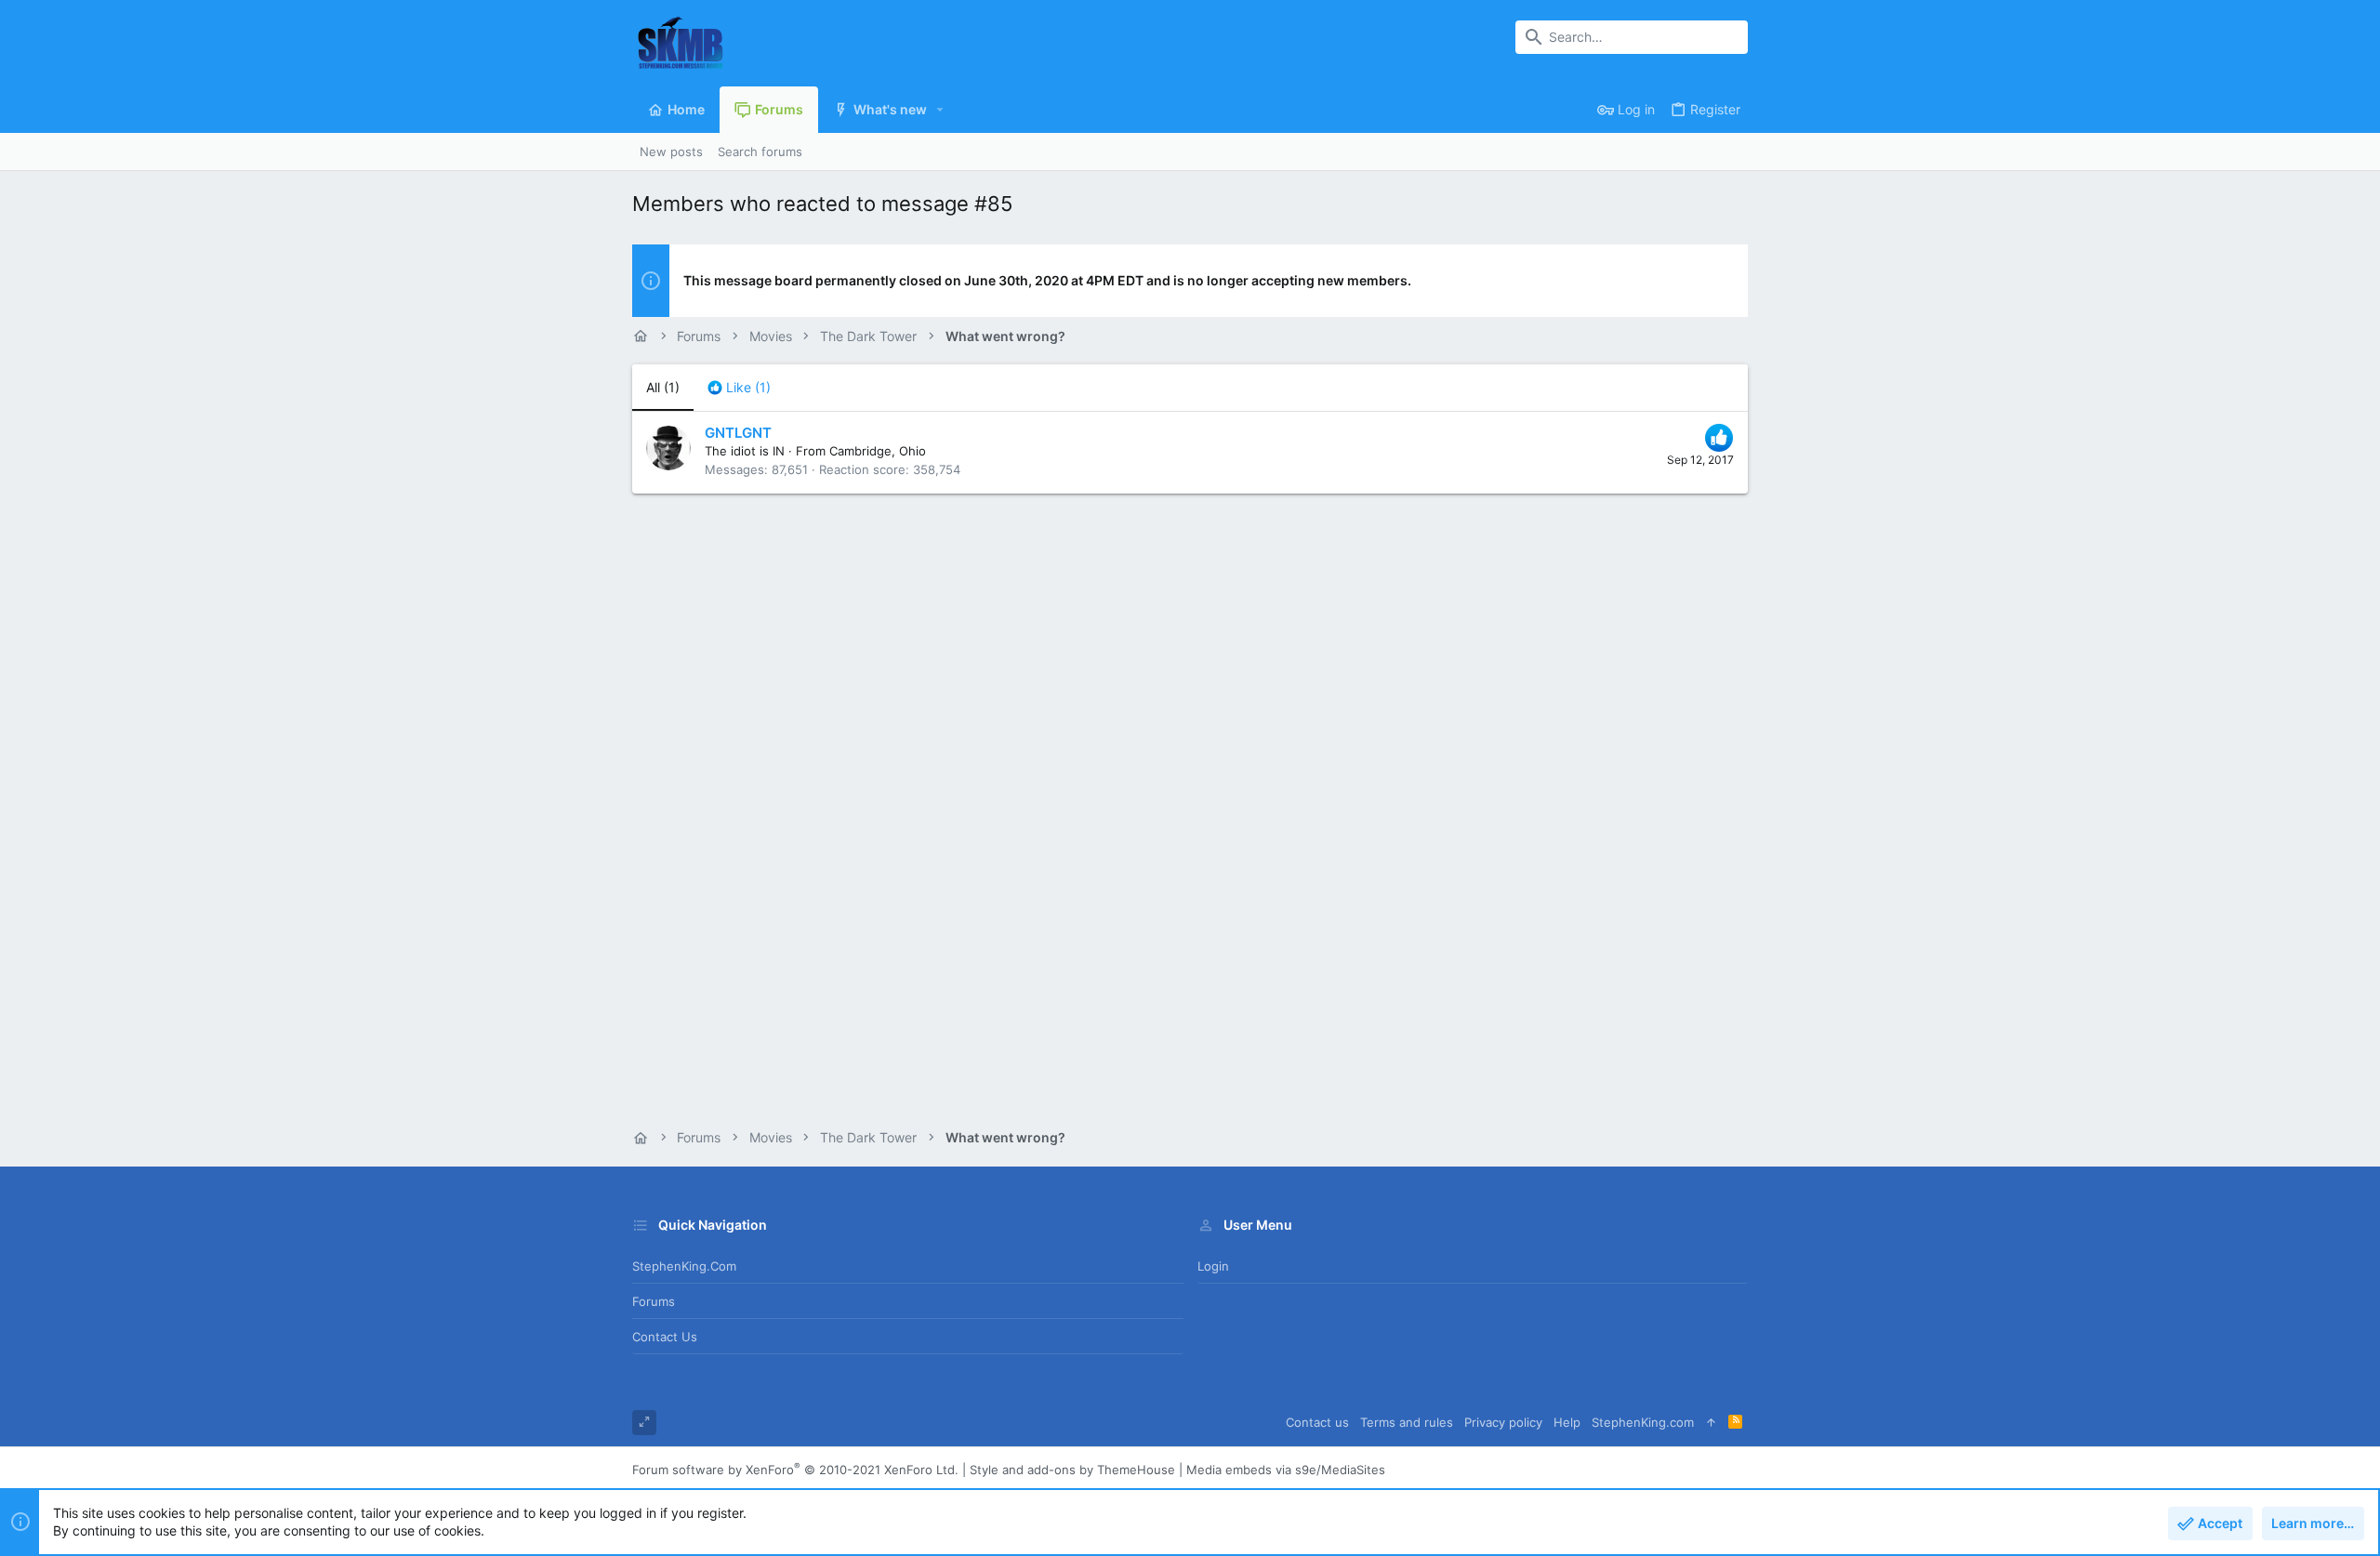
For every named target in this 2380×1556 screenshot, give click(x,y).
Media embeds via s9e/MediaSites (1286, 1470)
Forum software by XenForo (795, 1470)
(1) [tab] (663, 387)
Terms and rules (1407, 1422)
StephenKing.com (684, 1266)
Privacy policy (1503, 1422)
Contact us (665, 1337)
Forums (654, 1301)
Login (1213, 1266)
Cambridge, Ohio (878, 451)
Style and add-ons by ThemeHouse (1072, 1470)
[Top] (1711, 1423)
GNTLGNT (738, 433)
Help (1567, 1422)
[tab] (739, 388)
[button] (940, 110)
